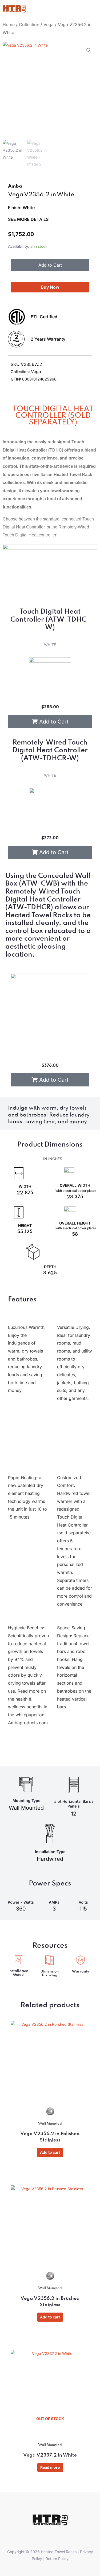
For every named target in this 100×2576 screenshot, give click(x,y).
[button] (89, 50)
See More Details (28, 219)
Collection (29, 24)
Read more (50, 2467)
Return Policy (57, 2559)
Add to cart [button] (50, 2152)
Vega (49, 24)
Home (9, 24)
